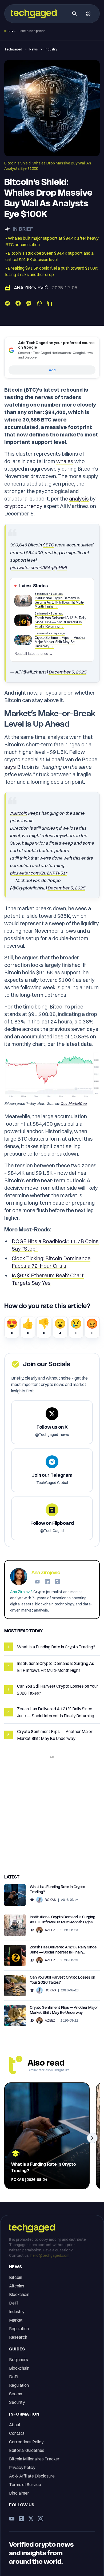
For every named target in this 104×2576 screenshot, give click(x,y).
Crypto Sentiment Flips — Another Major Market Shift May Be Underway (64, 2010)
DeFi (14, 2303)
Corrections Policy (26, 2442)
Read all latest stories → (33, 654)
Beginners (19, 2360)
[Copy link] (50, 303)
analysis (79, 499)
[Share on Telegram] (7, 303)
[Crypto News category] (32, 1930)
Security (17, 2402)
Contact (17, 2433)
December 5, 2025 (67, 672)
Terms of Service (25, 2484)
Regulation (19, 2329)
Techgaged (13, 49)
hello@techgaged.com (50, 2255)
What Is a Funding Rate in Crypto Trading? (57, 1889)
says (10, 767)
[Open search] (74, 14)
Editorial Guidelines (27, 2450)
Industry (51, 49)
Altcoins (17, 2286)
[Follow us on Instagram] (41, 2519)
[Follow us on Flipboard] (21, 2519)
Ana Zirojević (31, 288)
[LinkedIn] (47, 1582)
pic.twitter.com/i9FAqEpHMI (38, 567)
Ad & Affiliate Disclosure (32, 2476)
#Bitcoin (19, 813)
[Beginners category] (32, 1900)
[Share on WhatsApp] (39, 303)
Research (18, 2337)
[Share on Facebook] (18, 303)
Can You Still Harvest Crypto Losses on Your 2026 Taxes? (63, 1980)
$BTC (48, 545)
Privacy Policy (22, 2467)
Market (16, 2320)
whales (65, 461)
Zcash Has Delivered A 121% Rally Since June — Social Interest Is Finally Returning (63, 1950)
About (15, 2425)
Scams (16, 2394)
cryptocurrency (23, 506)
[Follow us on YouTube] (12, 2519)
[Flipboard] (58, 1582)
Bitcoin (16, 2277)
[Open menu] (88, 14)
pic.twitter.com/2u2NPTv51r (38, 873)
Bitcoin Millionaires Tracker (34, 2459)
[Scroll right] (92, 2138)
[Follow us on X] (31, 2519)
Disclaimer (19, 2493)
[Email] (37, 1582)
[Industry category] (7, 288)
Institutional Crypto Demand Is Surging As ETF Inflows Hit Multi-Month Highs (63, 1919)
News (33, 49)
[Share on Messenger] (29, 303)
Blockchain (19, 2294)
